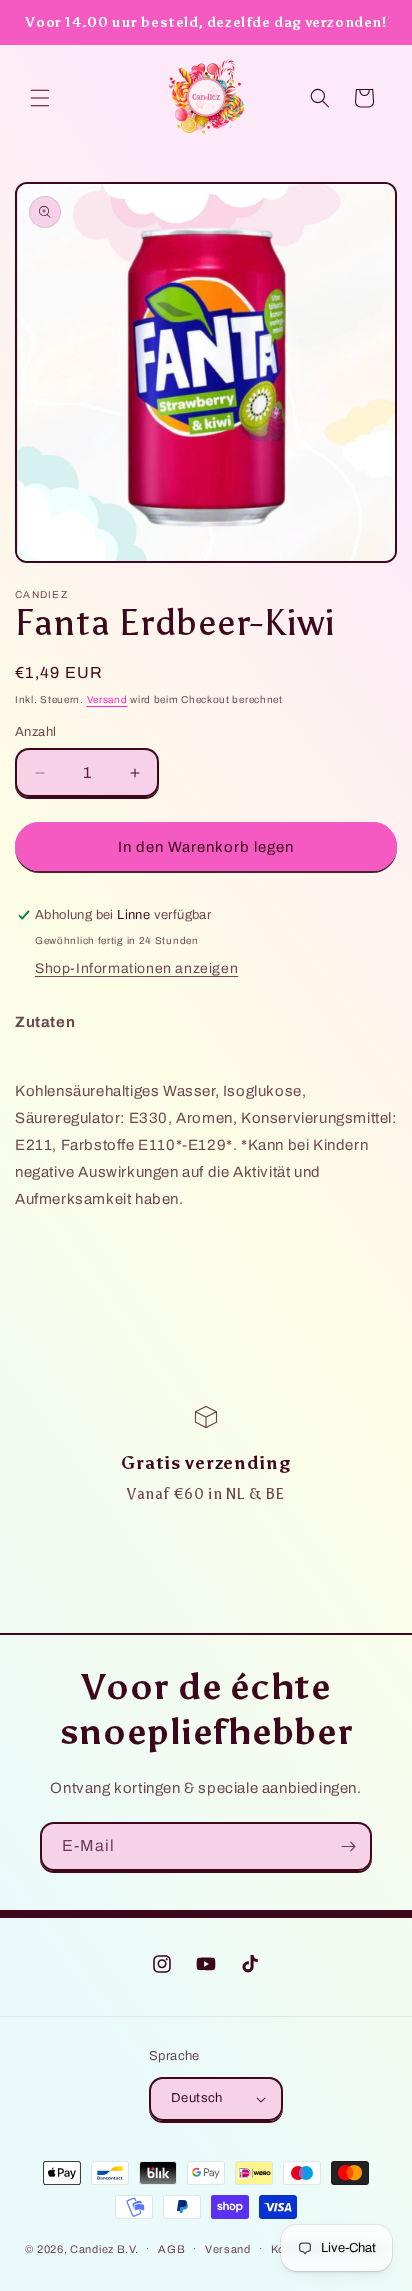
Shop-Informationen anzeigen (136, 968)
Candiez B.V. (104, 2248)
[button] (40, 98)
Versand (107, 699)
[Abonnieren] (348, 1846)
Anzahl (35, 732)
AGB (171, 2249)
